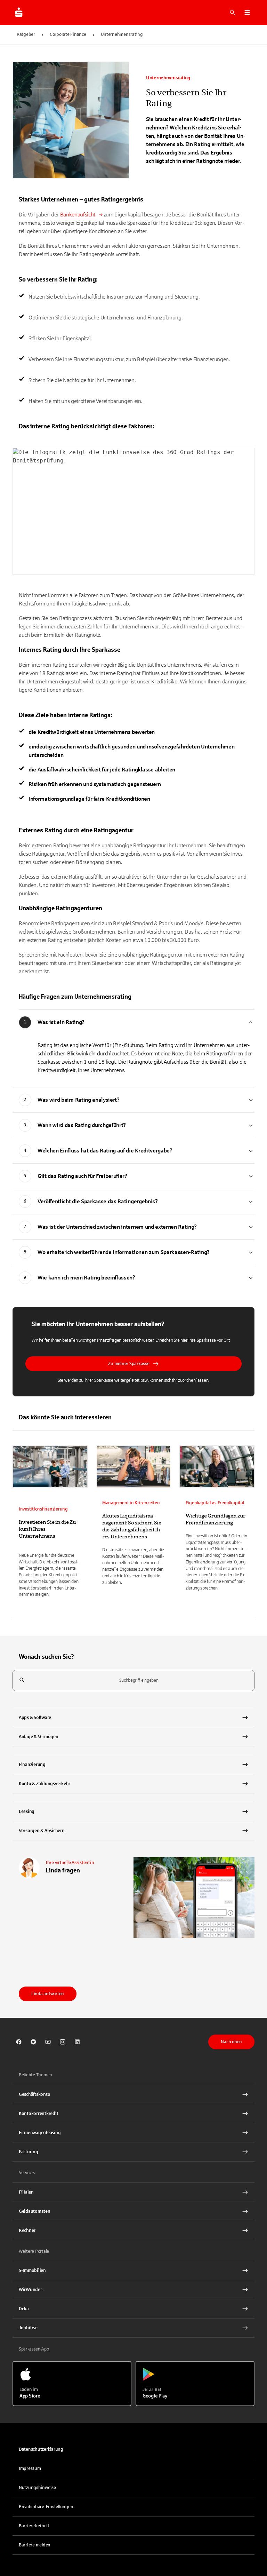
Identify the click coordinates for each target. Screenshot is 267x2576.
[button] (247, 13)
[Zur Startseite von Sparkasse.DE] (19, 13)
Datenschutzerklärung (41, 2449)
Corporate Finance (68, 34)
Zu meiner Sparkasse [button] (129, 1364)
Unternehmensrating (122, 34)
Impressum (30, 2468)
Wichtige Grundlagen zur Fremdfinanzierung (216, 1519)
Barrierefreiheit (34, 2526)
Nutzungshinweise (37, 2488)
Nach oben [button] (231, 2042)
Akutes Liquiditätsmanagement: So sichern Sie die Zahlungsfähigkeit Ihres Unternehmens (132, 1526)
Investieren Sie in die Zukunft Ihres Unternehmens (48, 1529)
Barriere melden (35, 2545)
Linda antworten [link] (48, 1994)
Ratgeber (26, 34)
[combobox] (133, 1681)
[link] (50, 1523)
